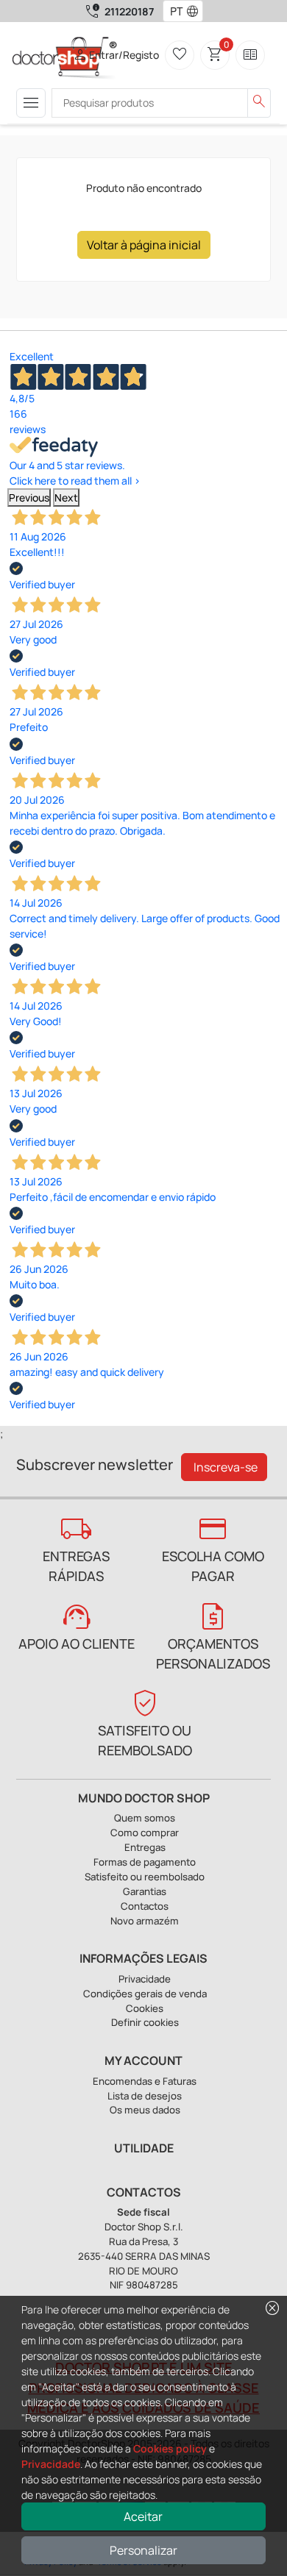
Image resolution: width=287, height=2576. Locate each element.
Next (66, 497)
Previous (29, 497)
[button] (196, 11)
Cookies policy (170, 2448)
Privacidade (51, 2464)
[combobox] (173, 11)
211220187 (129, 11)
